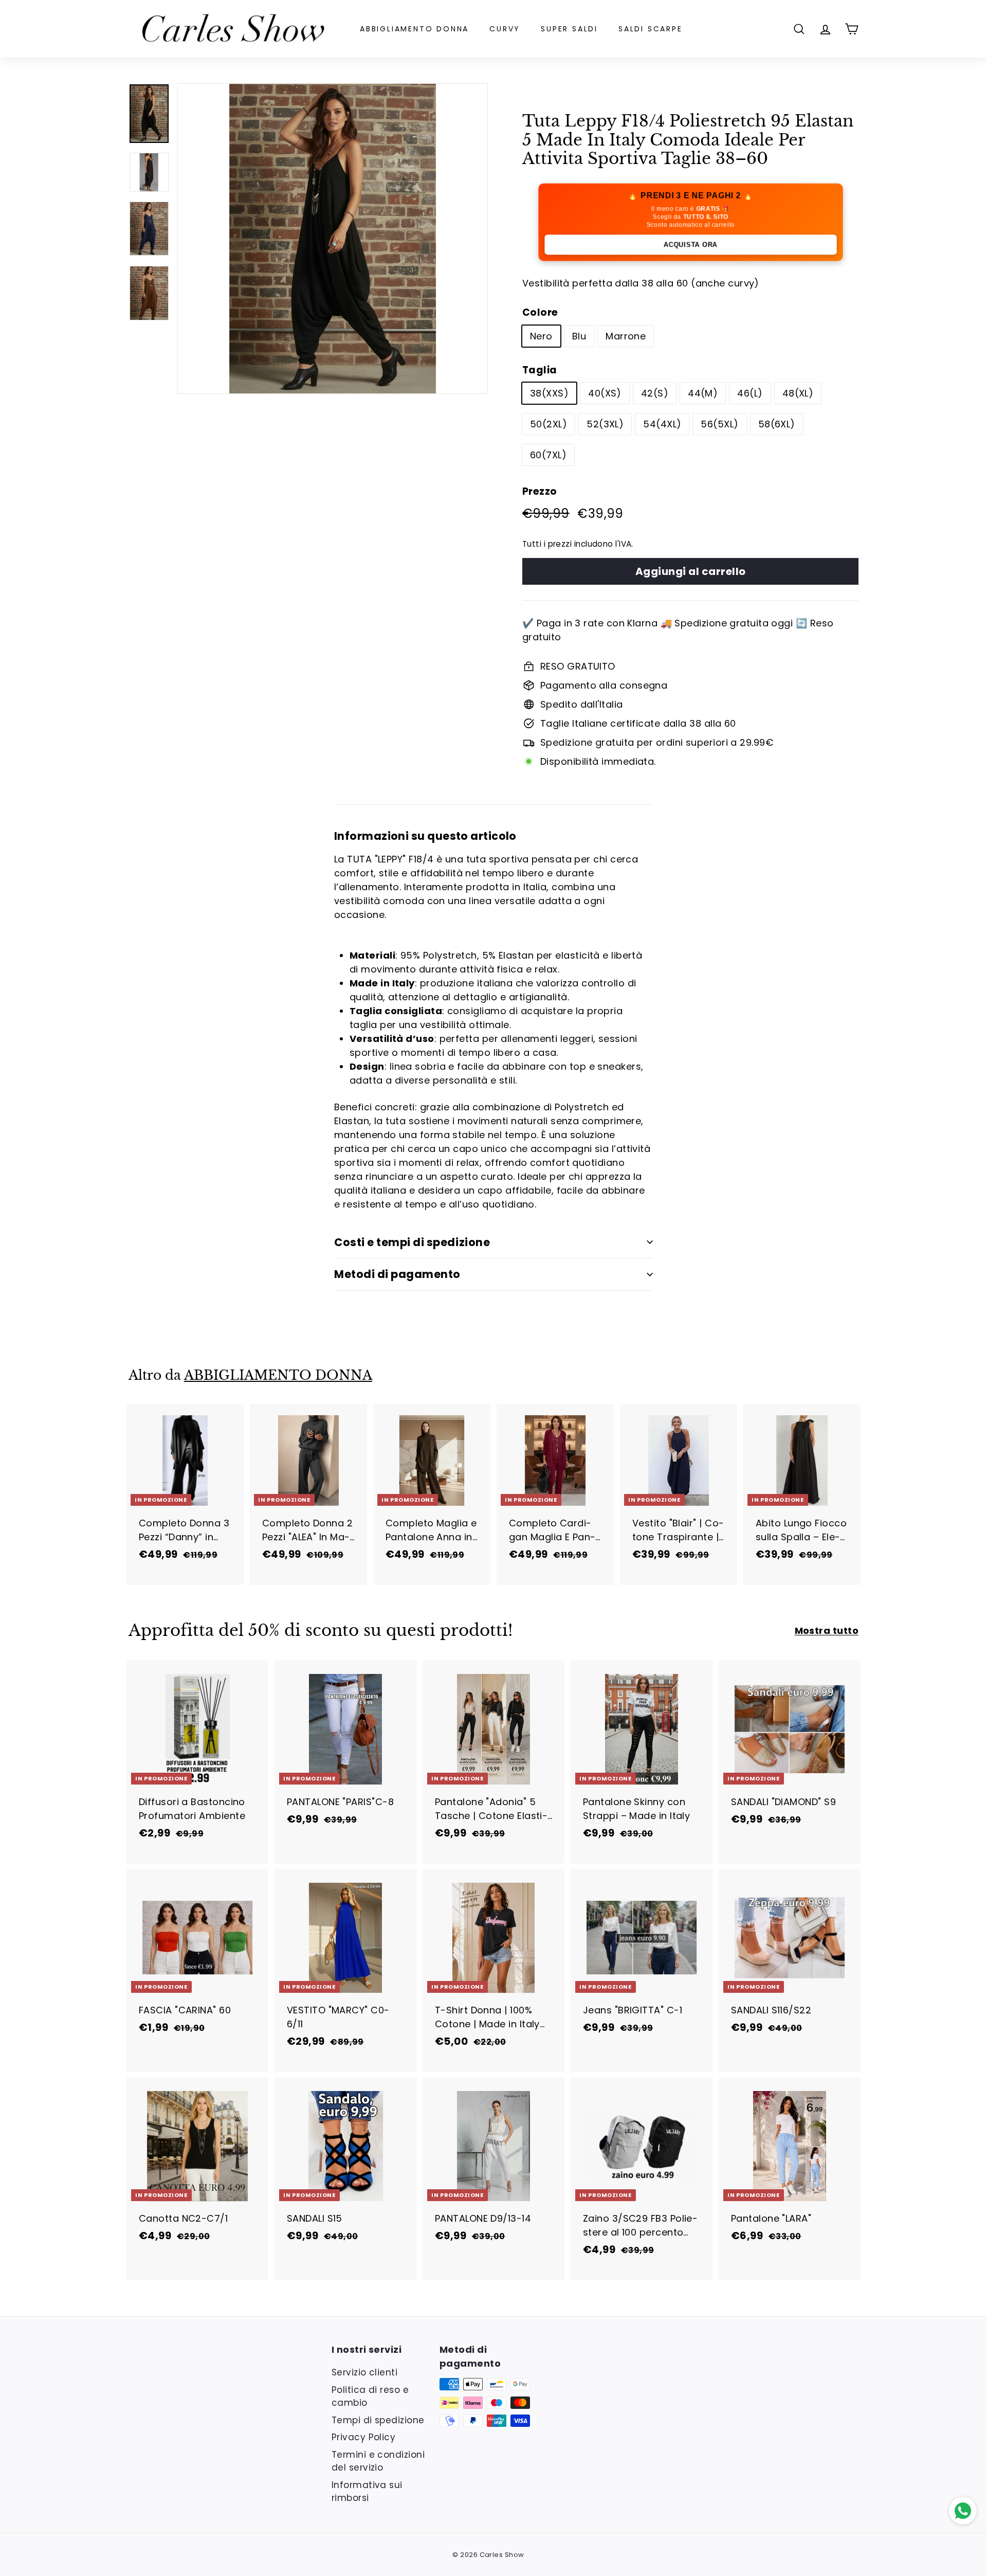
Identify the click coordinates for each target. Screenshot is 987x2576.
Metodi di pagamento (397, 1274)
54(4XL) (662, 424)
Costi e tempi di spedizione (412, 1242)
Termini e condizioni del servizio (378, 2461)
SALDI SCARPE (651, 29)
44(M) (703, 393)
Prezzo (540, 491)
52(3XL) (605, 424)
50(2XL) (549, 424)
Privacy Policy (363, 2437)
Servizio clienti (364, 2372)
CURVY (505, 29)
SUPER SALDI (569, 29)
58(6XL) (777, 424)
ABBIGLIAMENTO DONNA (414, 29)
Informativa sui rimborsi (367, 2492)
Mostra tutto (827, 1631)
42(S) (655, 393)
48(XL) (798, 393)
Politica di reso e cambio (370, 2397)
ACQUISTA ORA (690, 245)
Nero (541, 336)
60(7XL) (548, 455)
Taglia (540, 370)
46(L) (750, 393)
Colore (540, 312)
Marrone (626, 336)
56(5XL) (719, 424)
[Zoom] (333, 239)
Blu (579, 336)
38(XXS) (549, 393)
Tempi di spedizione (378, 2420)
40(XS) (605, 393)
